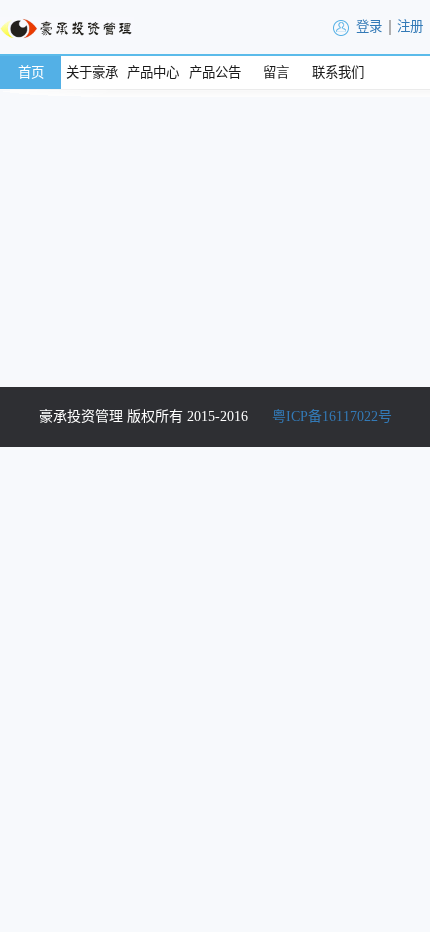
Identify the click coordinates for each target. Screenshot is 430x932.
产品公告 (215, 72)
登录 (369, 26)
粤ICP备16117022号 (332, 416)
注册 (410, 26)
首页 (31, 72)
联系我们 (338, 72)
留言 (276, 72)
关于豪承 (92, 72)
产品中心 (153, 72)
